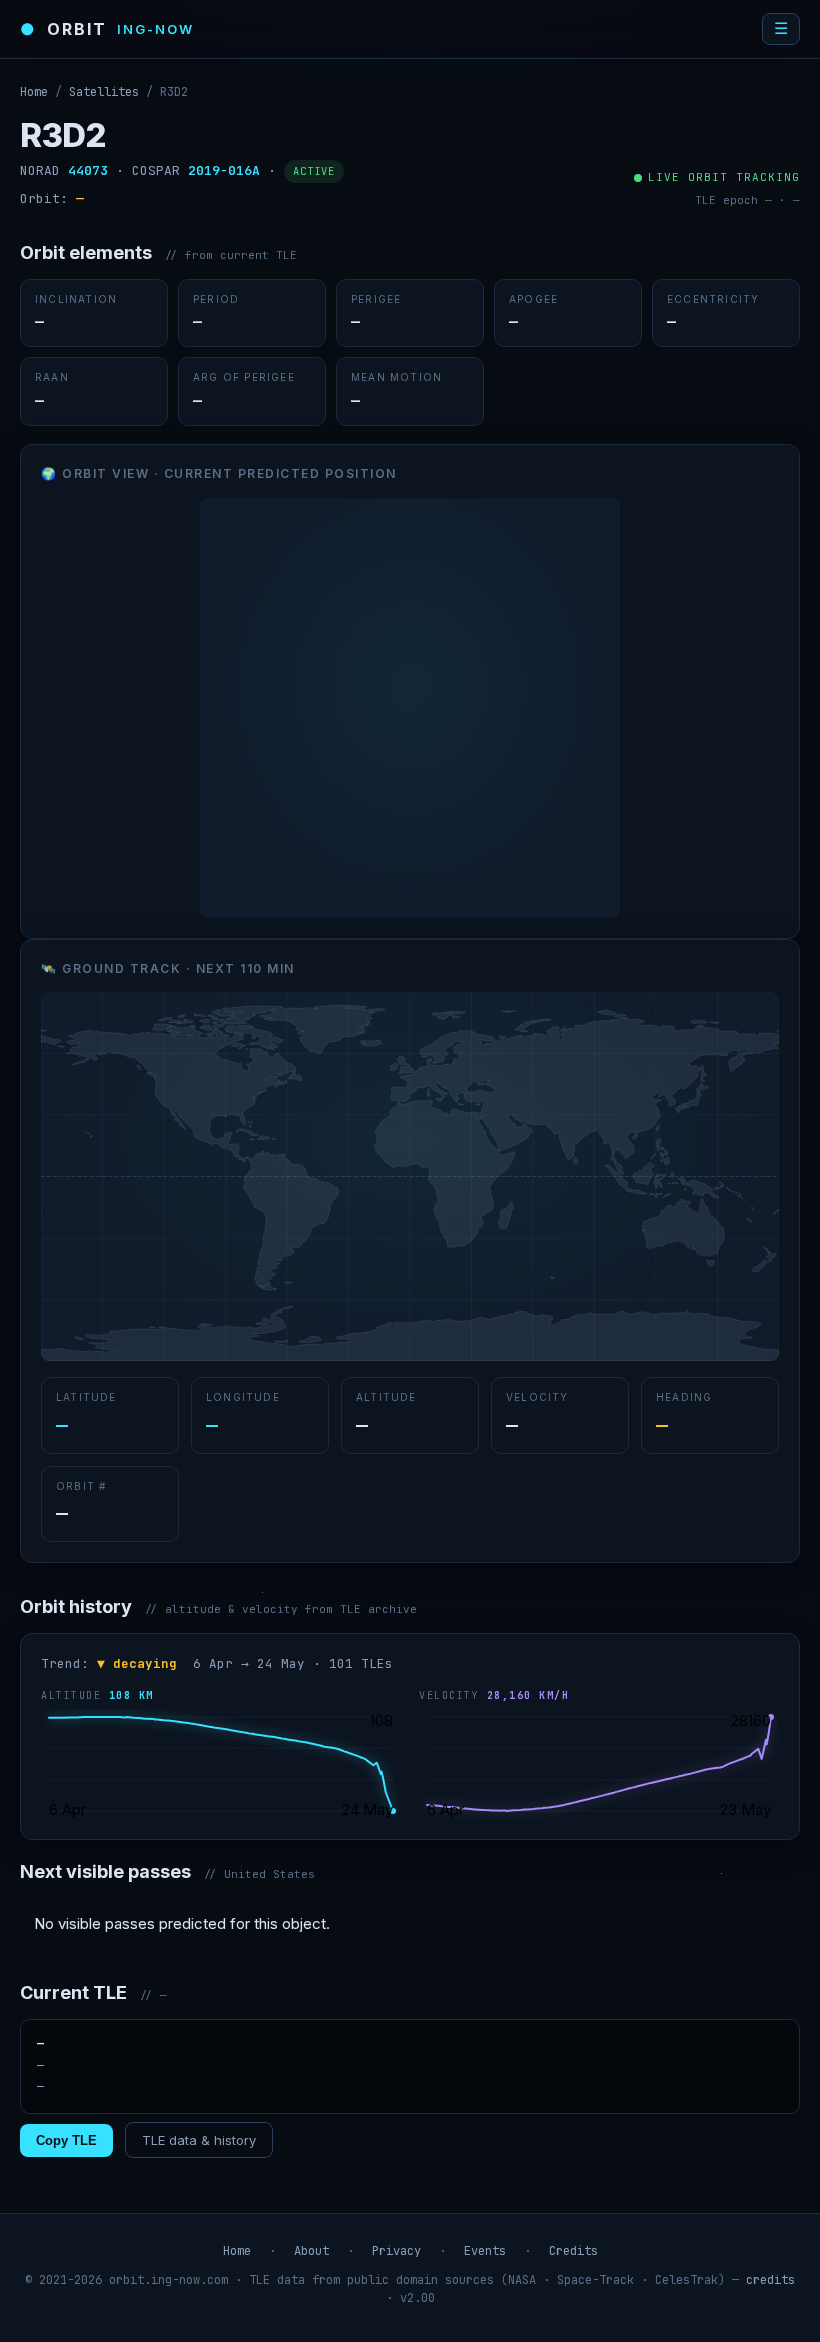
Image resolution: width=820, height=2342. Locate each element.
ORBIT (107, 29)
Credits (573, 2251)
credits (770, 2280)
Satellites (104, 92)
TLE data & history (199, 2140)
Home (34, 92)
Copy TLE (66, 2140)
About (311, 2251)
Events (485, 2251)
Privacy (396, 2251)
